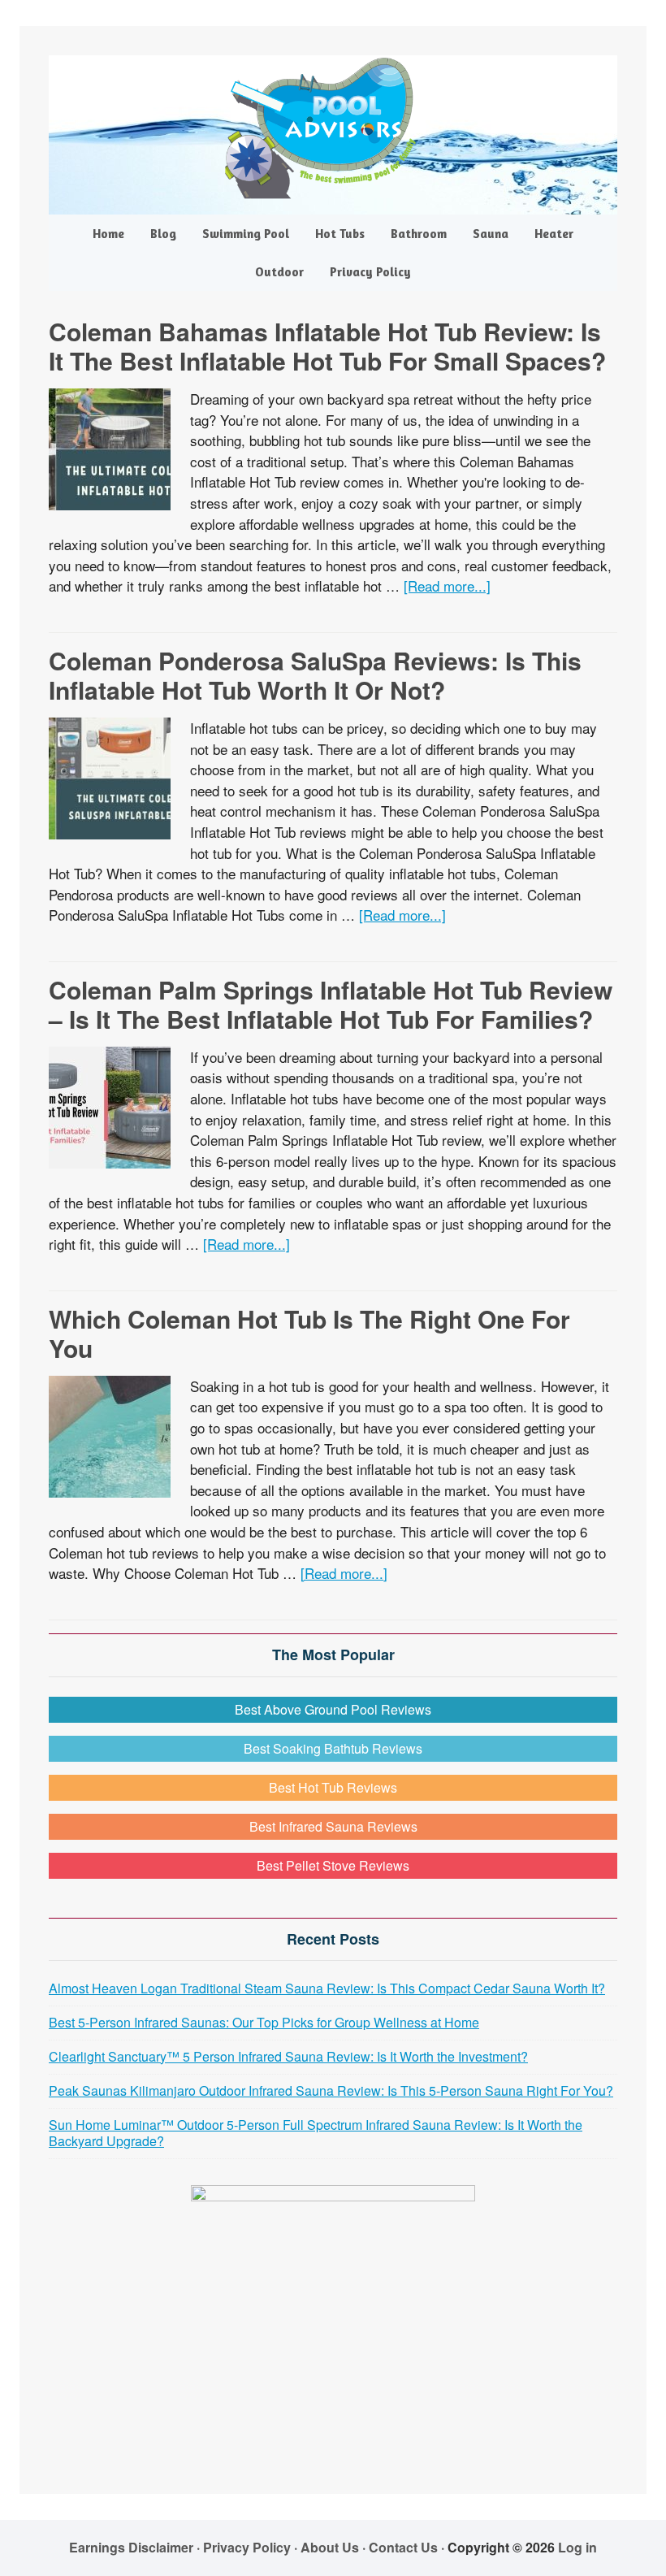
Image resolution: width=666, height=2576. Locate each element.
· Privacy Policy (244, 2547)
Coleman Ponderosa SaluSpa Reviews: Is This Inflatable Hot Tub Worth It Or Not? (315, 675)
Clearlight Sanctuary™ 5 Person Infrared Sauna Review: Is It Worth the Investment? (288, 2056)
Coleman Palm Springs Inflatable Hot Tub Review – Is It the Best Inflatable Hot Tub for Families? (331, 1004)
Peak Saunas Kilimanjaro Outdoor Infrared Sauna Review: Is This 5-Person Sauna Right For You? (331, 2090)
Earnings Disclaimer (131, 2547)
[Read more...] (447, 585)
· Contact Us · (405, 2547)
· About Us (327, 2547)
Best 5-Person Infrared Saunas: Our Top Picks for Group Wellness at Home (264, 2022)
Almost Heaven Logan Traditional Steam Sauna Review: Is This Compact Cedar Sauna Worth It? (327, 1988)
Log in (577, 2547)
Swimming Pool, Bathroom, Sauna (333, 128)
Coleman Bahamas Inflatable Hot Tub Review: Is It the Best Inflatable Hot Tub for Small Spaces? (327, 346)
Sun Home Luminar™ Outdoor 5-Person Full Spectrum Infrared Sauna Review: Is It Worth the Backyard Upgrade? (316, 2133)
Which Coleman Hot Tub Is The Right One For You (309, 1333)
